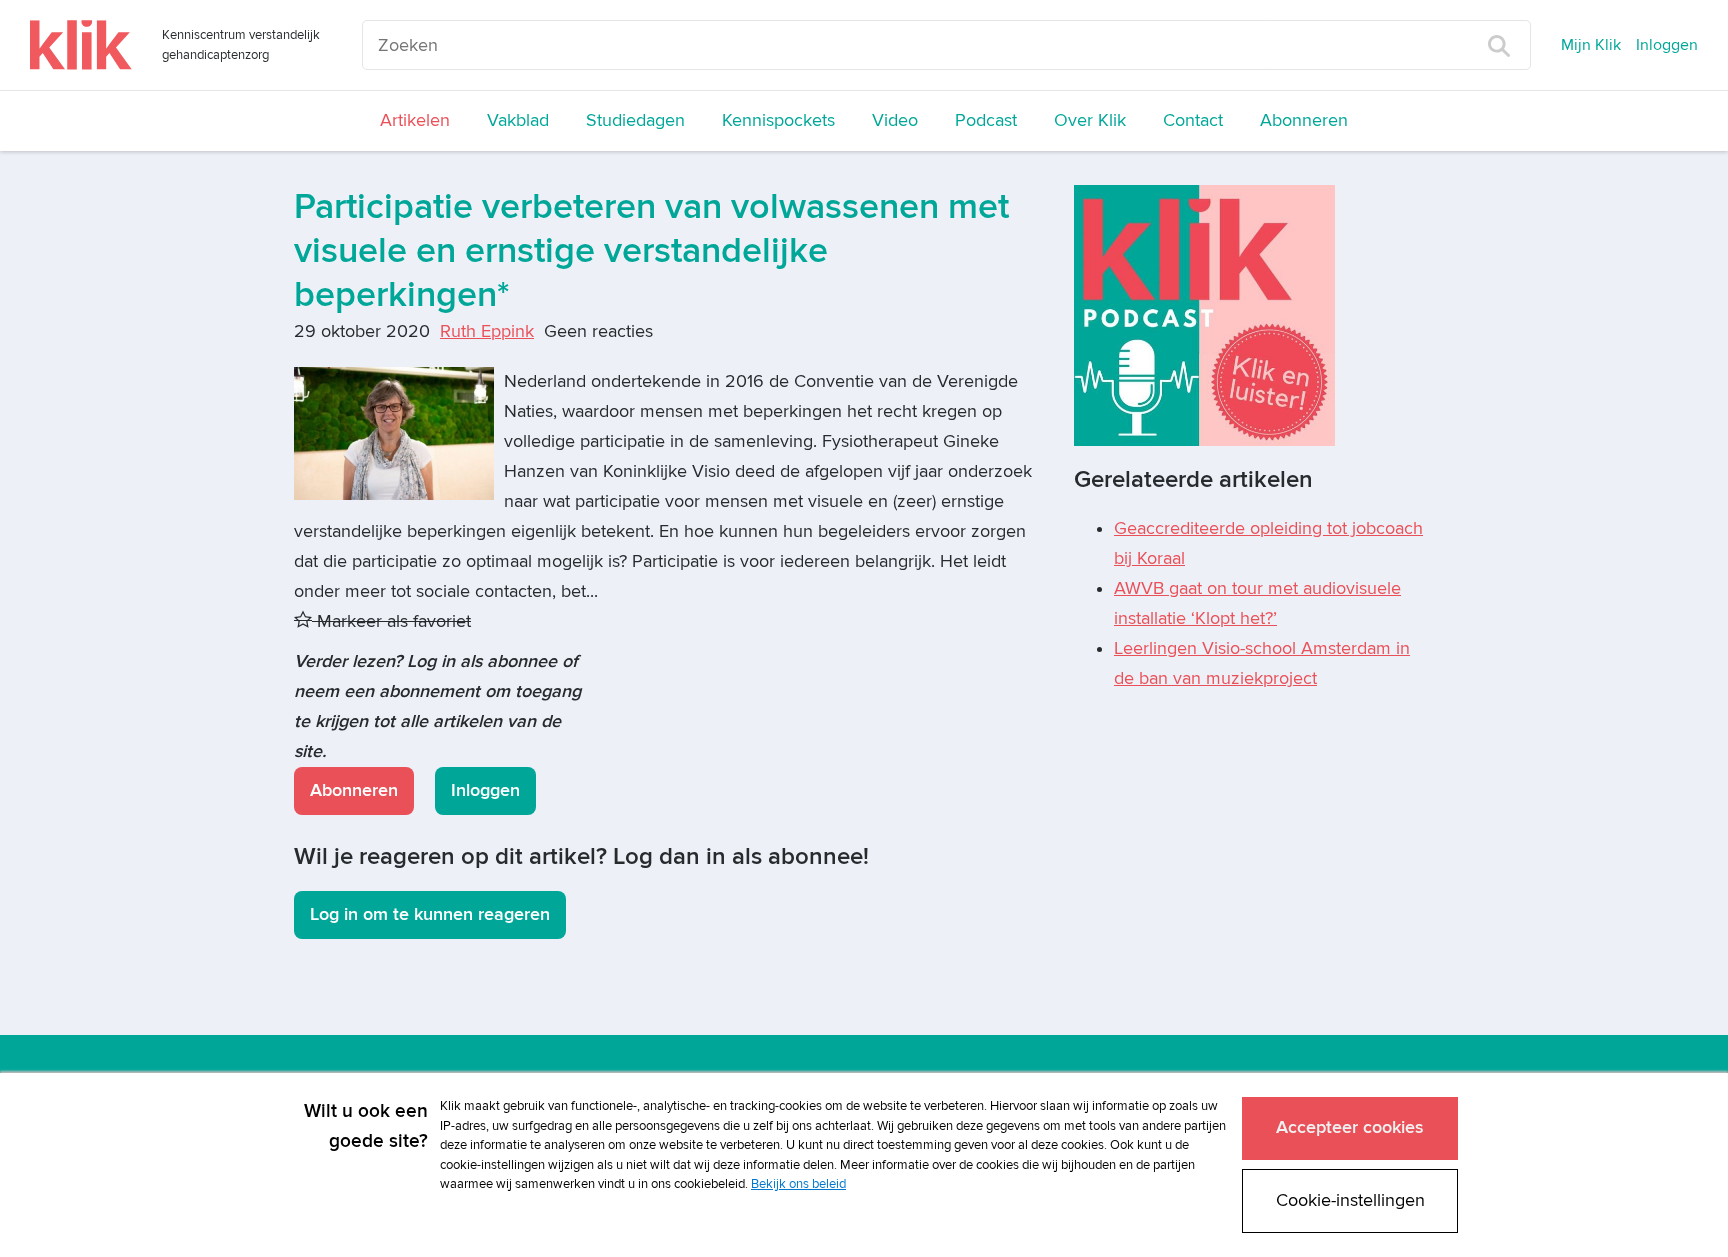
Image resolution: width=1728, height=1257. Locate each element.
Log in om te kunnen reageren (430, 914)
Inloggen (1667, 45)
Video (895, 120)
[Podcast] (1204, 314)
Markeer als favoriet (391, 621)
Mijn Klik (1591, 45)
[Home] (81, 45)
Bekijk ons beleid (798, 1184)
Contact (1193, 120)
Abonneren (1304, 120)
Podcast (986, 120)
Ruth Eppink (487, 331)
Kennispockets (778, 120)
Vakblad (518, 120)
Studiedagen (635, 120)
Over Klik (1090, 120)
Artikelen (415, 120)
